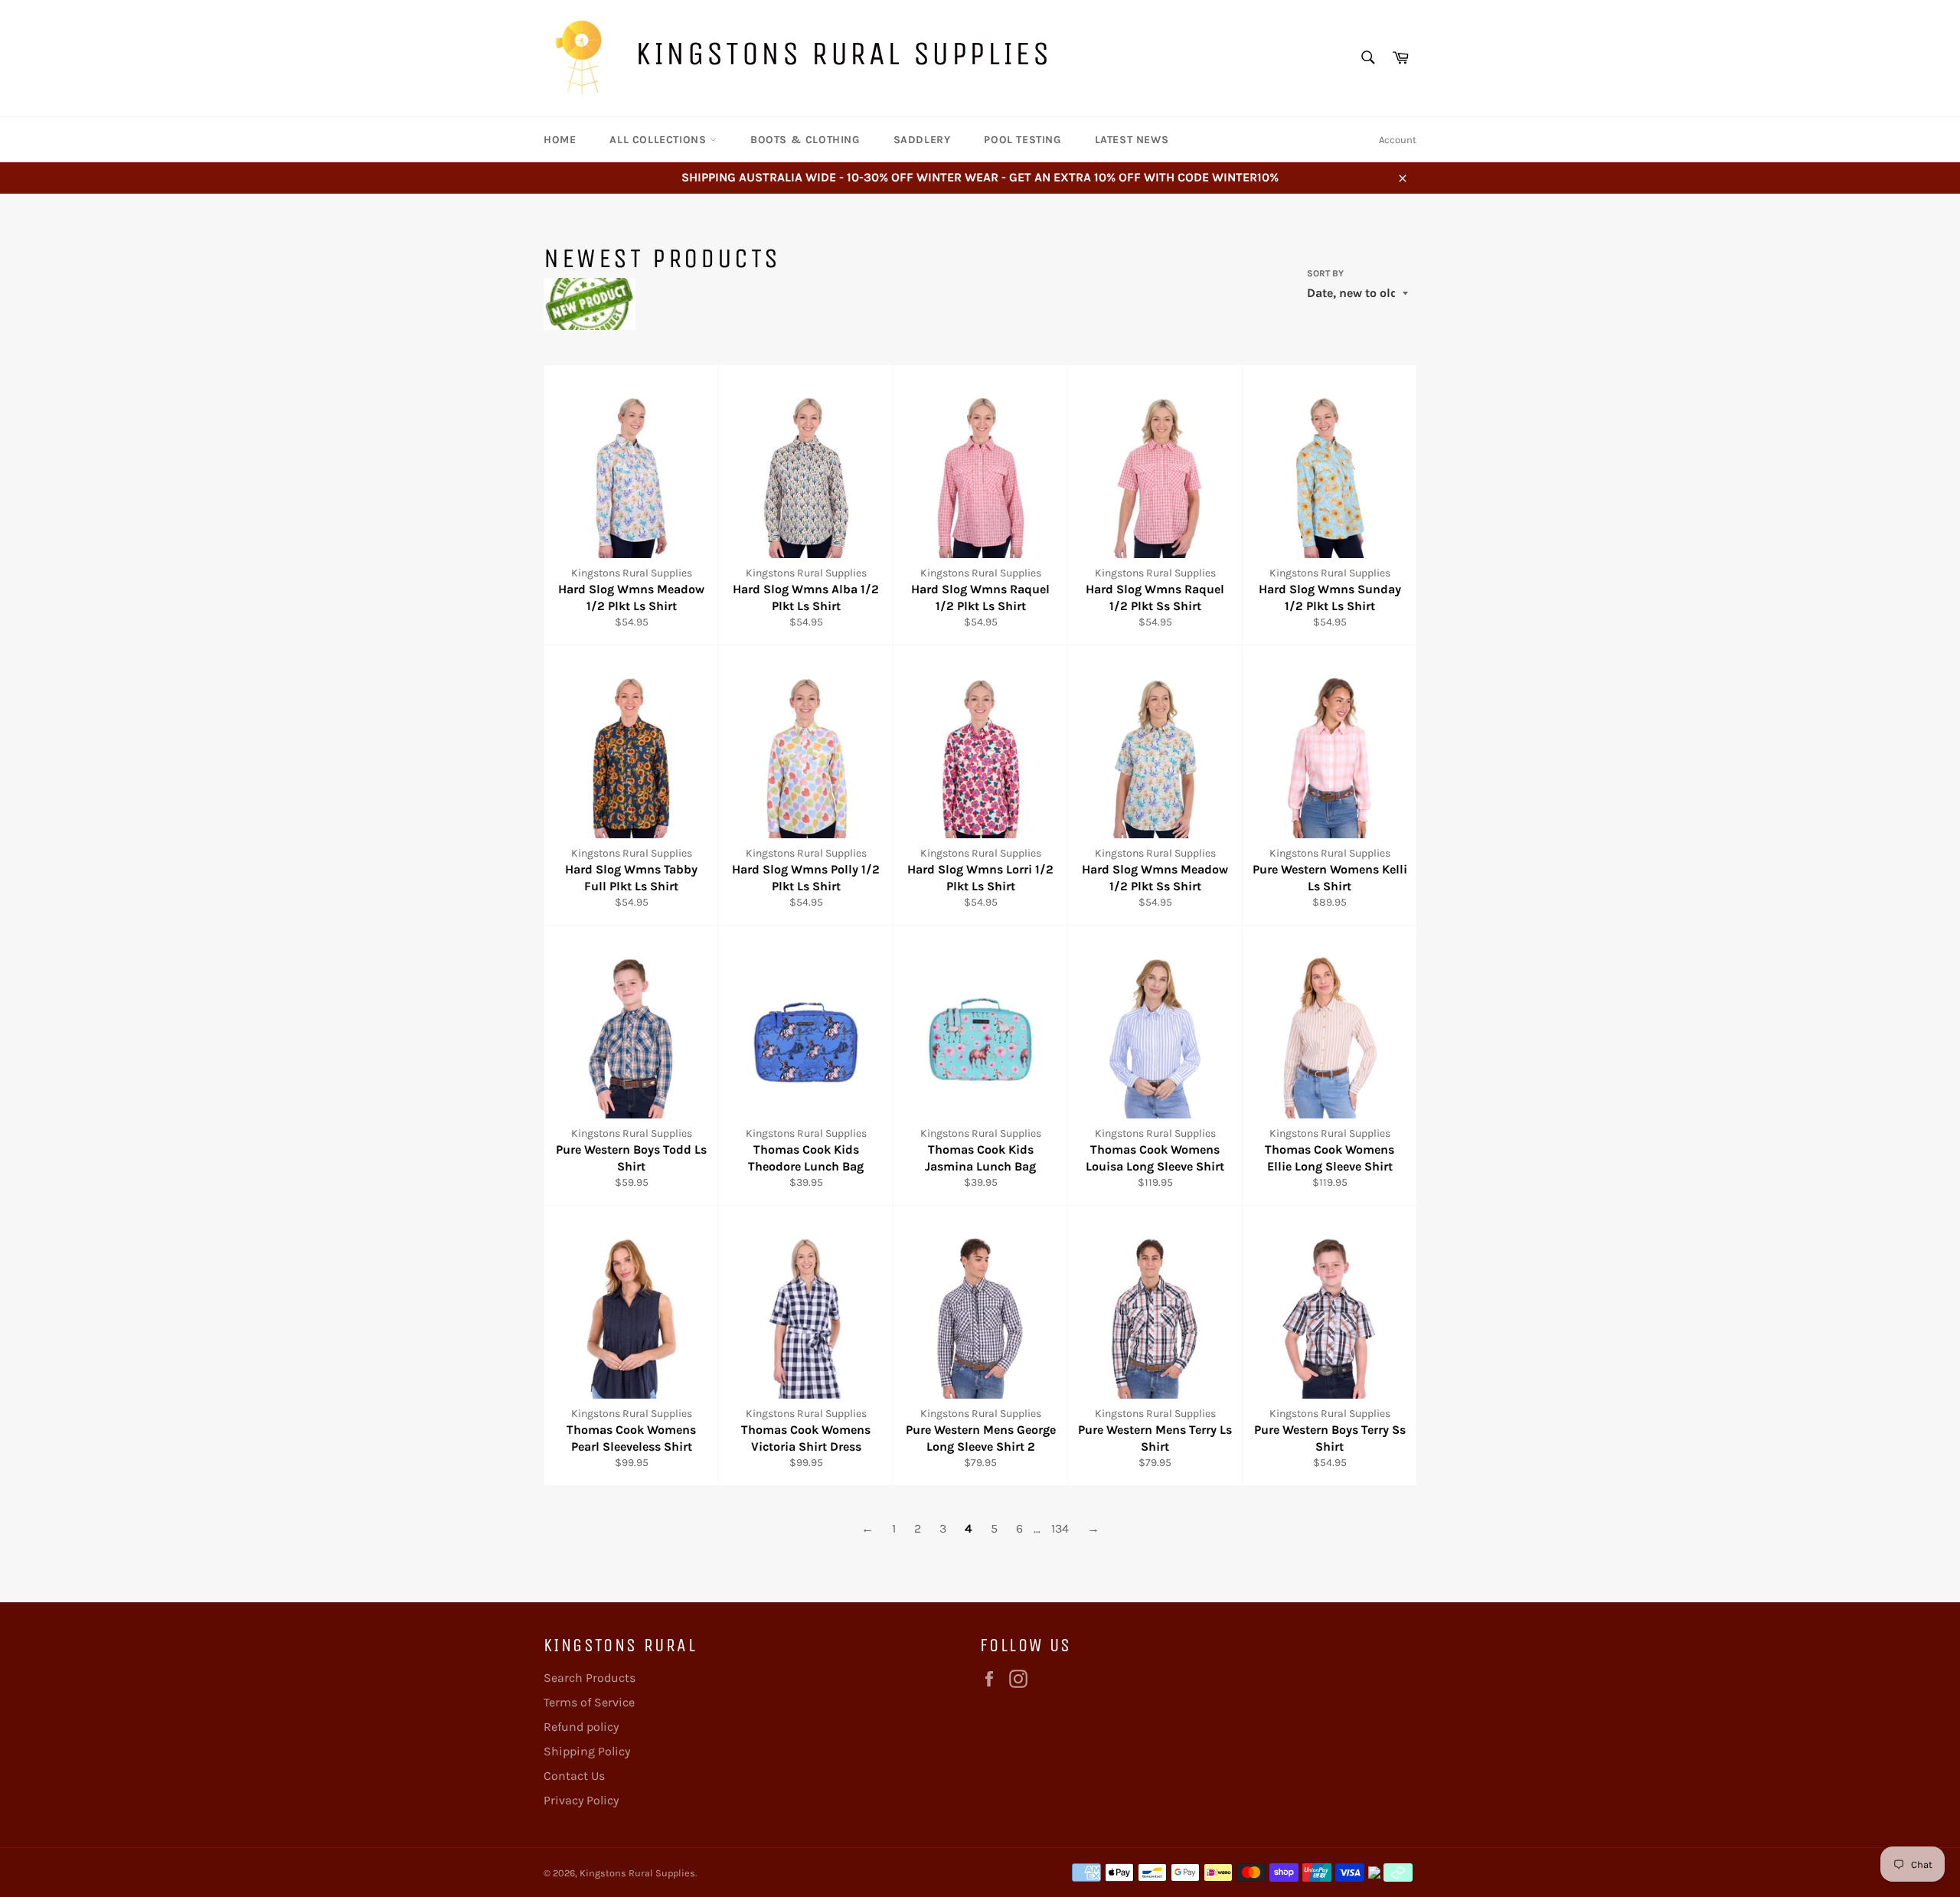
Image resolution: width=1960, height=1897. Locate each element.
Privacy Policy (581, 1800)
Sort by (1325, 273)
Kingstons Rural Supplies (843, 53)
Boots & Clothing (805, 140)
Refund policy (581, 1727)
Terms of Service (589, 1702)
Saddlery (922, 140)
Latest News (1132, 140)
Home (560, 140)
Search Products (590, 1678)
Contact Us (574, 1776)
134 (1060, 1528)
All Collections (660, 140)
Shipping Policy (587, 1751)
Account (1398, 140)
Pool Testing (1022, 140)
